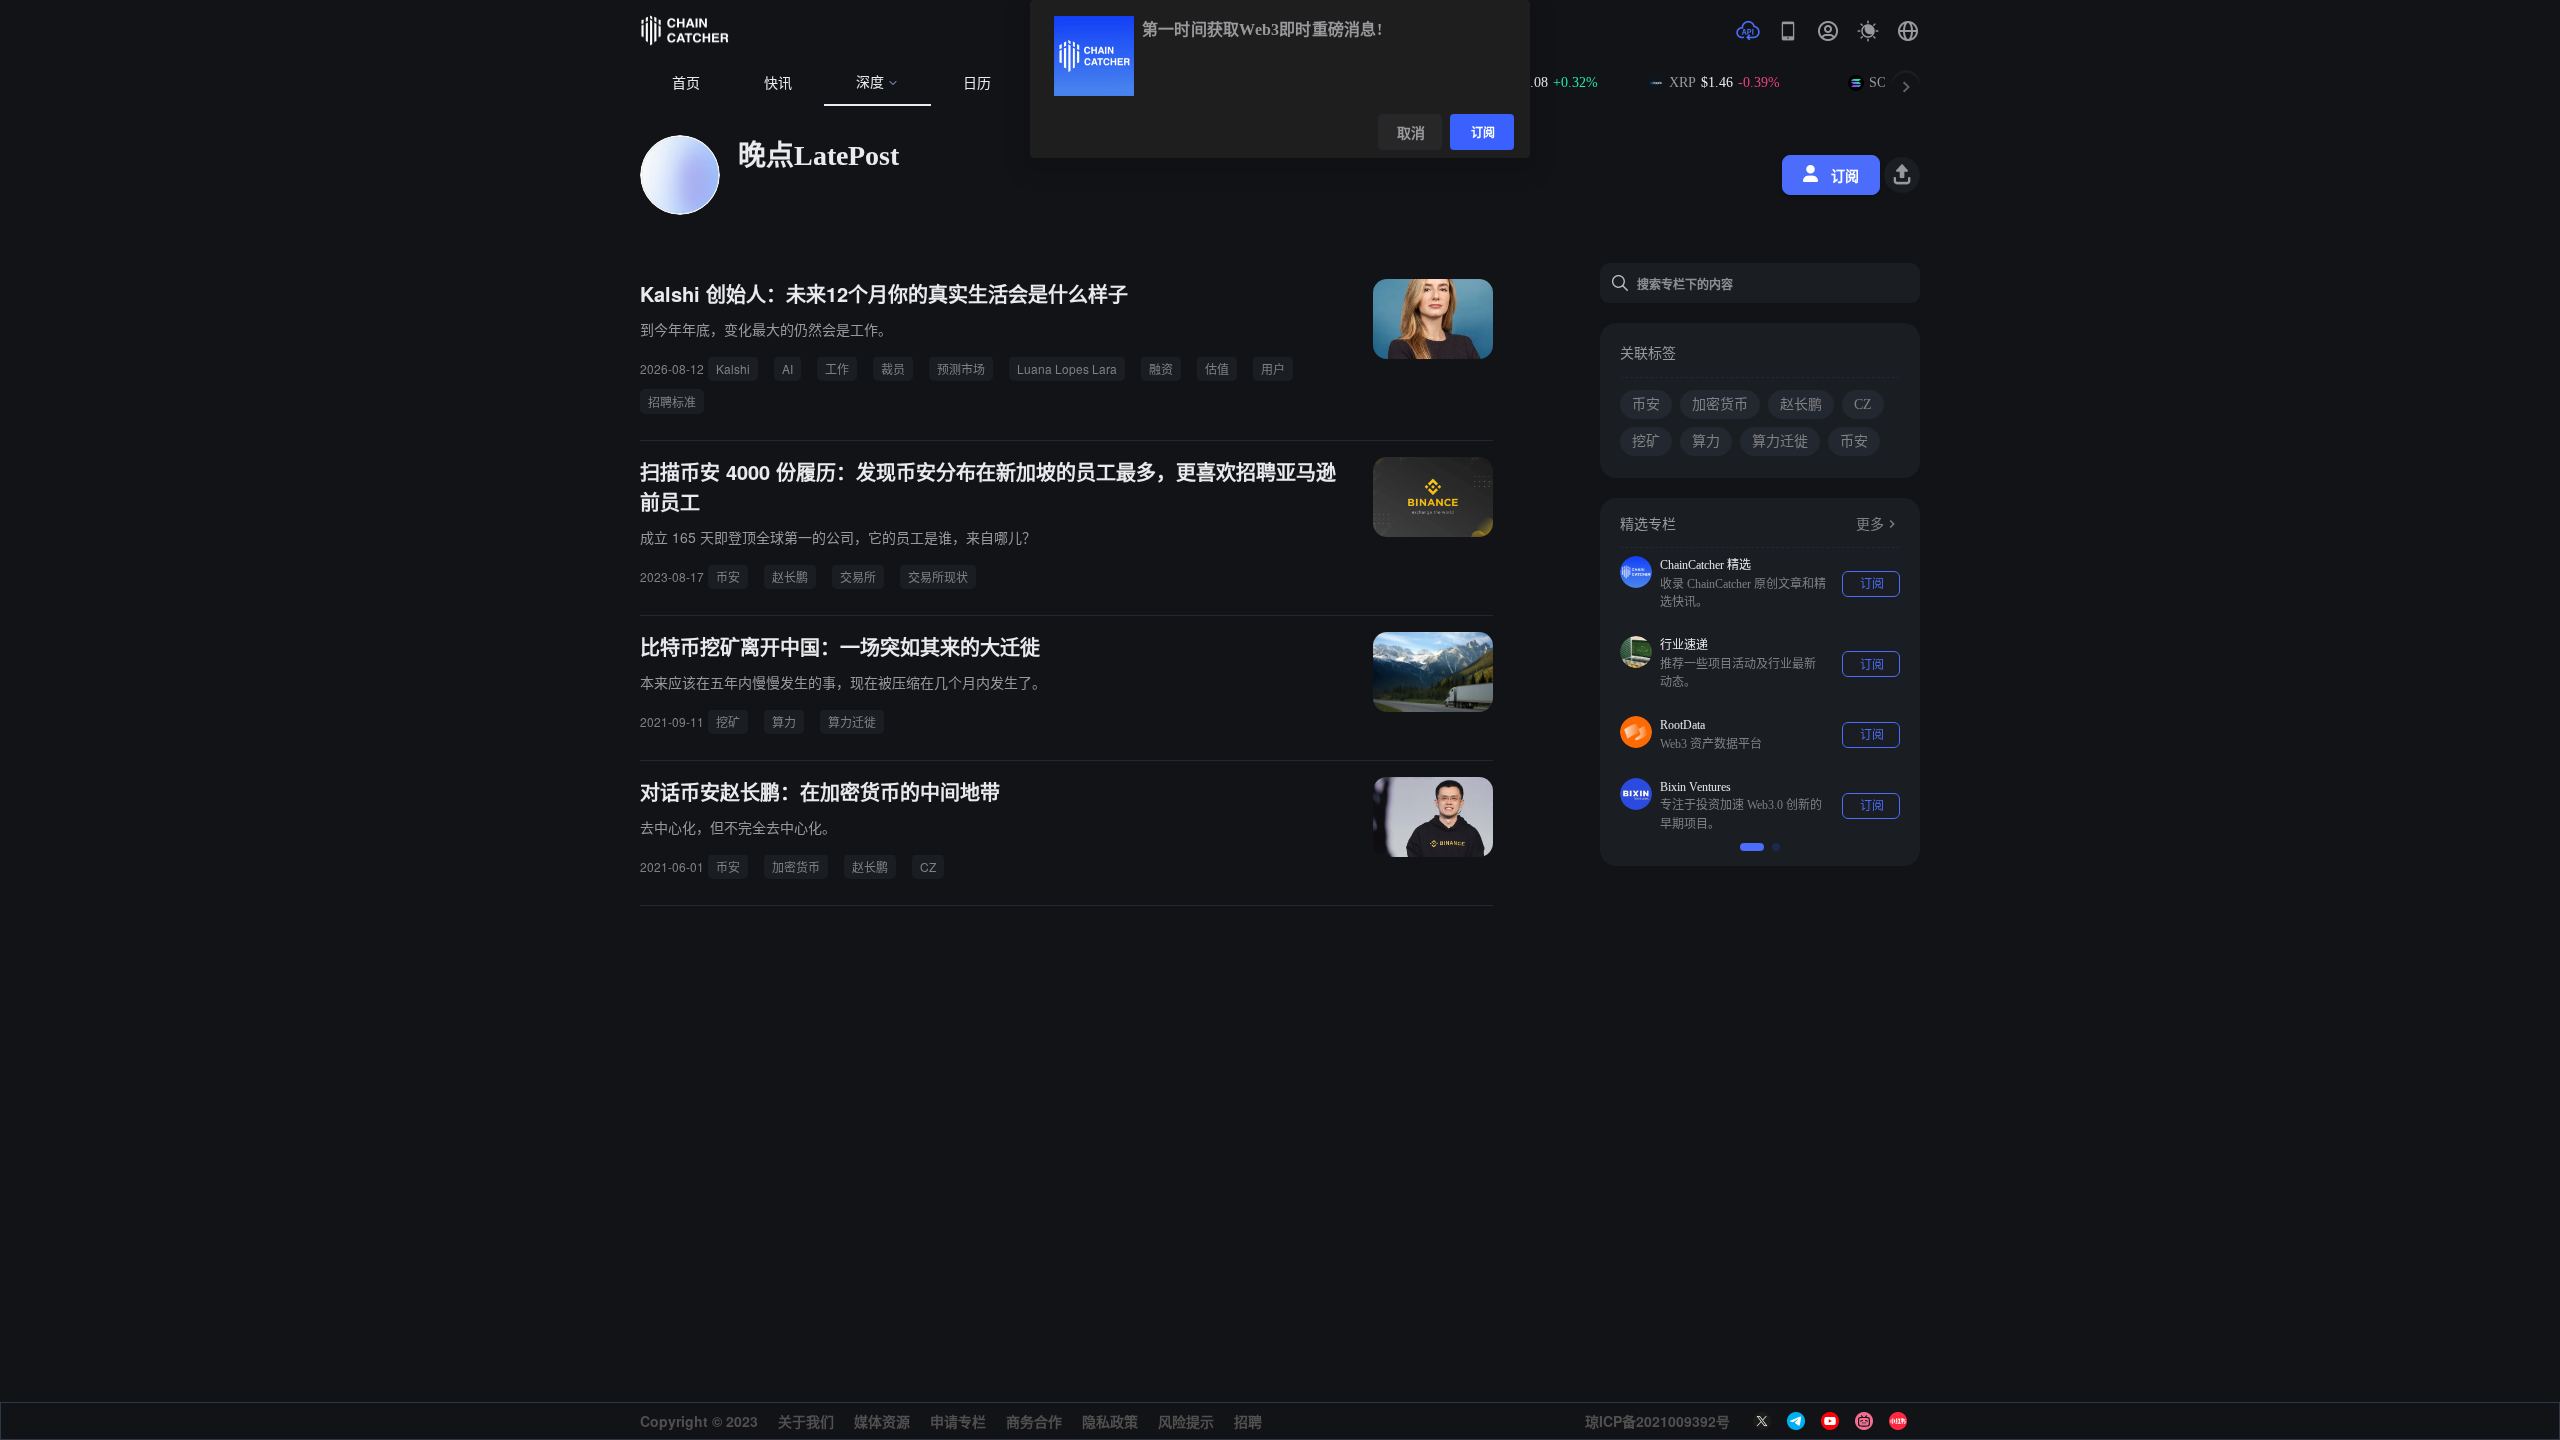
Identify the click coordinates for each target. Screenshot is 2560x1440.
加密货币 (796, 866)
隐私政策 (1110, 1421)
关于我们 (806, 1421)
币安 (728, 576)
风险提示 (1186, 1421)
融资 (1161, 368)
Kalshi (733, 368)
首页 (686, 83)
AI (787, 368)
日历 (977, 83)
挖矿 (728, 721)
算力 (784, 721)
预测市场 (961, 368)
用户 (1273, 368)
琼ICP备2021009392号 (1657, 1421)
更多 (1870, 524)
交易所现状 (938, 576)
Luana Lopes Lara (1067, 368)
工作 (837, 368)
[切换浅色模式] (1868, 31)
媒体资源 (882, 1421)
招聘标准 (672, 401)
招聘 (1248, 1421)
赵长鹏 (790, 576)
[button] (1908, 31)
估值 (1217, 368)
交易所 (858, 576)
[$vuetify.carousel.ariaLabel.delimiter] (1752, 847)
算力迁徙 (852, 721)
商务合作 (1034, 1421)
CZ (928, 866)
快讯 (778, 83)
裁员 (893, 368)
